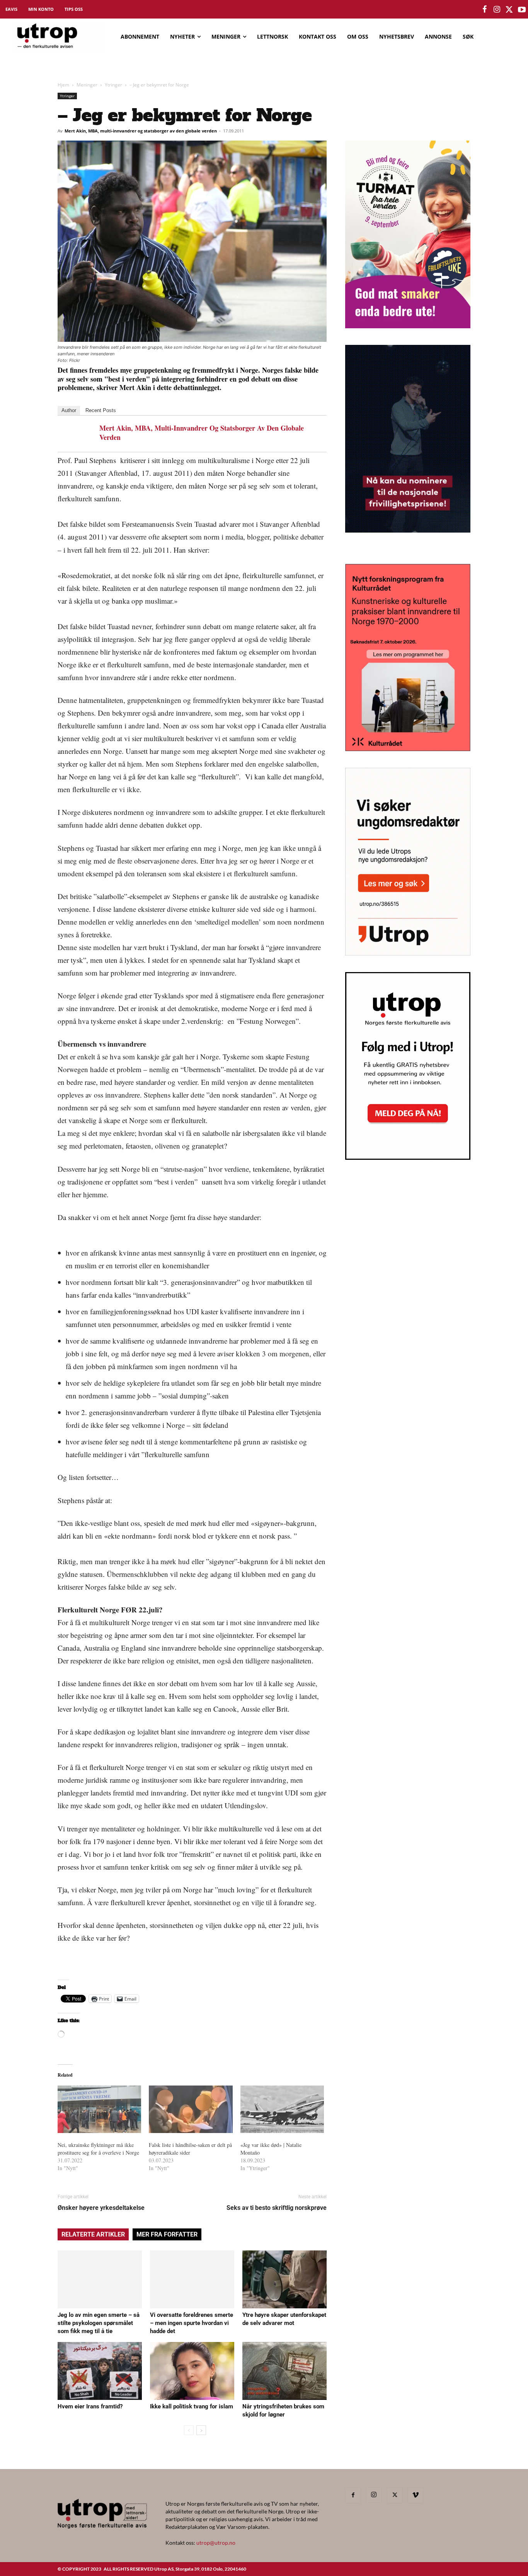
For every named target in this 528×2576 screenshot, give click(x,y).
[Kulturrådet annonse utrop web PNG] (408, 749)
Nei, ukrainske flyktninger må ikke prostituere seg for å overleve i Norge (98, 2149)
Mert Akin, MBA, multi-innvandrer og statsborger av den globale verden (141, 131)
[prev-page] (189, 2430)
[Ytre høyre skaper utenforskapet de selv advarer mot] (284, 2279)
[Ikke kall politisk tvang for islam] (192, 2371)
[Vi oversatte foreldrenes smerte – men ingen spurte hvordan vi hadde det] (192, 2279)
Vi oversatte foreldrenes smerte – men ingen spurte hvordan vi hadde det (192, 2323)
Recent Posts (101, 410)
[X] (395, 2495)
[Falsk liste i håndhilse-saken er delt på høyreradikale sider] (191, 2109)
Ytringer (113, 85)
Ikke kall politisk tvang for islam (192, 2406)
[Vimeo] (416, 2495)
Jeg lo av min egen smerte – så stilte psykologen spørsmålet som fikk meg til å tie (99, 2323)
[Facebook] (353, 2495)
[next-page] (201, 2430)
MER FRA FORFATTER (167, 2234)
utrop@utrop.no (216, 2543)
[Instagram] (374, 2495)
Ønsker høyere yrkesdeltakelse (101, 2208)
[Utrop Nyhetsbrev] (408, 1157)
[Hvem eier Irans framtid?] (100, 2371)
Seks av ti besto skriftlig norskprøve (277, 2208)
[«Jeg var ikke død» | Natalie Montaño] (282, 2109)
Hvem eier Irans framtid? (90, 2406)
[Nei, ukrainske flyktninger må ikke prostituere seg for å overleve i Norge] (99, 2109)
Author (69, 410)
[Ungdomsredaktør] (408, 953)
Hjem (63, 85)
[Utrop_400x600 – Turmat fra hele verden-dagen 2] (408, 326)
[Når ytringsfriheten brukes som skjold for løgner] (284, 2371)
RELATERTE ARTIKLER (93, 2234)
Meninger (87, 85)
